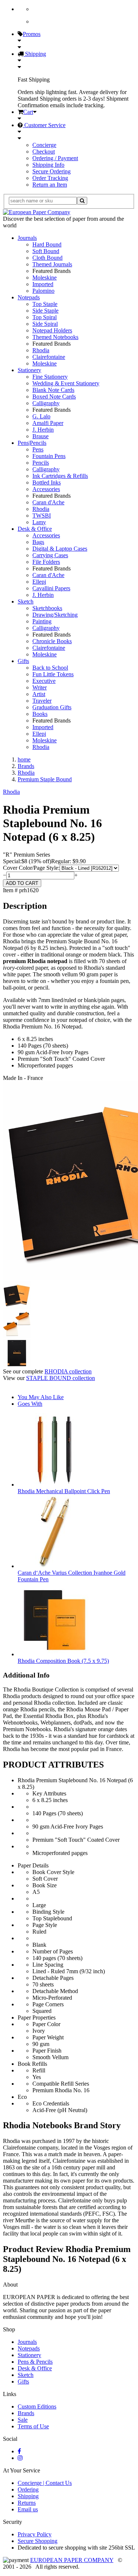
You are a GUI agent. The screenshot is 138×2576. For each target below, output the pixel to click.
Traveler (42, 701)
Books (40, 714)
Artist (39, 694)
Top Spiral (45, 317)
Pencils (41, 463)
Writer (40, 687)
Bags (38, 542)
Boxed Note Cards (54, 397)
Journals (27, 238)
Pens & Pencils (35, 2362)
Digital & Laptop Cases (60, 549)
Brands (26, 2413)
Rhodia (41, 350)
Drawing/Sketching (55, 615)
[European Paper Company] (37, 212)
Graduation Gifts (52, 707)
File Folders (46, 562)
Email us (28, 2509)
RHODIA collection (68, 1371)
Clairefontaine (49, 357)
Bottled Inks (47, 482)
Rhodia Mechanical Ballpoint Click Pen (64, 1491)
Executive (44, 681)
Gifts (23, 661)
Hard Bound (47, 244)
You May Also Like (41, 1397)
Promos (32, 34)
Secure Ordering (52, 171)
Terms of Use (33, 2426)
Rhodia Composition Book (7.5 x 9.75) (63, 1661)
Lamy (39, 522)
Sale (23, 2420)
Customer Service (44, 125)
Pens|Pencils (32, 443)
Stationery (29, 370)
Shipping (35, 54)
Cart (28, 112)
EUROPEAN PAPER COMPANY (72, 2560)
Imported (43, 284)
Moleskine (45, 278)
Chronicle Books (52, 641)
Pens (38, 449)
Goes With (30, 1404)
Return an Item (50, 185)
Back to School (50, 668)
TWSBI (42, 516)
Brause (40, 436)
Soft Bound (46, 251)
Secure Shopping (38, 2541)
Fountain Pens (49, 456)
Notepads (29, 297)
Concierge (44, 145)
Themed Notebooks (55, 337)
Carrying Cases (50, 555)
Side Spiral (45, 324)
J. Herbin (43, 430)
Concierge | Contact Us (45, 2483)
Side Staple (45, 311)
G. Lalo (41, 416)
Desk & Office (35, 529)
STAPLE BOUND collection (61, 1378)
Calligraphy (46, 403)
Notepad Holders (52, 330)
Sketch (26, 601)
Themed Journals (52, 264)
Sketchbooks (47, 608)
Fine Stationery (50, 377)
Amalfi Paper (48, 423)
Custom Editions (37, 2406)
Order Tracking (50, 178)
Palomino (43, 291)
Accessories (46, 489)
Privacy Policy (35, 2534)
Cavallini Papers (51, 588)
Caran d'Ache (48, 502)
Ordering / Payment (55, 158)
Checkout (44, 152)
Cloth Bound (47, 258)
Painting (42, 621)
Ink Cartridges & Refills (60, 476)
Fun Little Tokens (53, 674)
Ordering (28, 2489)
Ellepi (39, 582)
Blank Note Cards (53, 390)
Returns (27, 2503)
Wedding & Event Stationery (66, 383)
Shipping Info (48, 165)
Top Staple (45, 304)
